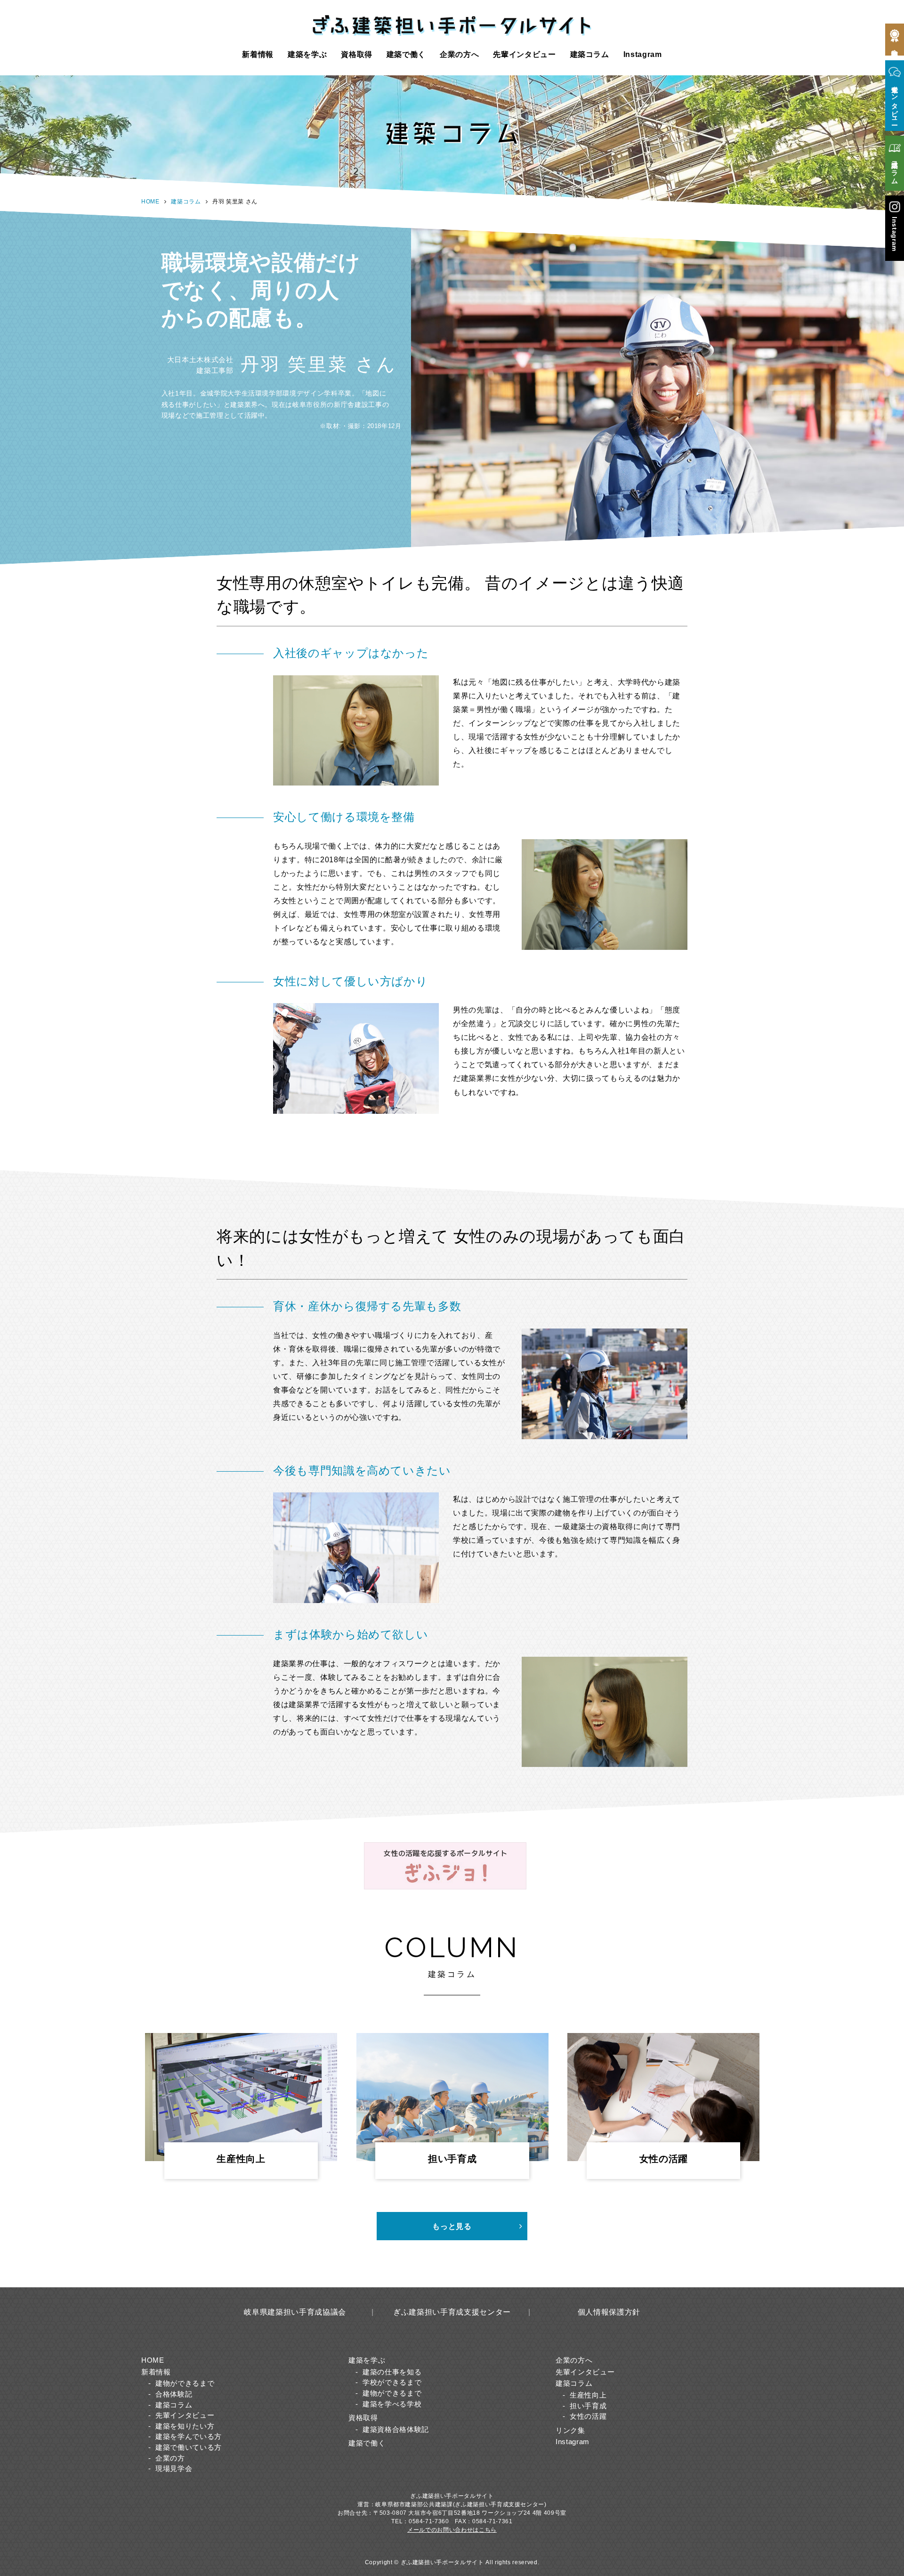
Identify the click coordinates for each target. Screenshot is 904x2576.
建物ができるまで (185, 2383)
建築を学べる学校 (392, 2404)
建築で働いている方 (189, 2447)
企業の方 (170, 2458)
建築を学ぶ (307, 54)
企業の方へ (459, 54)
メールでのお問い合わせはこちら (452, 2530)
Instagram (643, 54)
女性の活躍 (588, 2416)
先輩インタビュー (524, 54)
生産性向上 (588, 2395)
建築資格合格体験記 (396, 2429)
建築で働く (406, 54)
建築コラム (590, 54)
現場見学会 (174, 2468)
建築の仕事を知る (392, 2372)
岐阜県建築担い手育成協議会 (295, 2312)
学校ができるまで (392, 2382)
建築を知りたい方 (185, 2426)
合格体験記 (174, 2394)
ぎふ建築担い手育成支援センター (452, 2312)
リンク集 (570, 2430)
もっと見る (452, 2226)
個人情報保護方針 (609, 2312)
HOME (150, 202)
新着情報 (258, 54)
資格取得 (357, 54)
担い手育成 (588, 2406)
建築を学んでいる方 (189, 2436)
